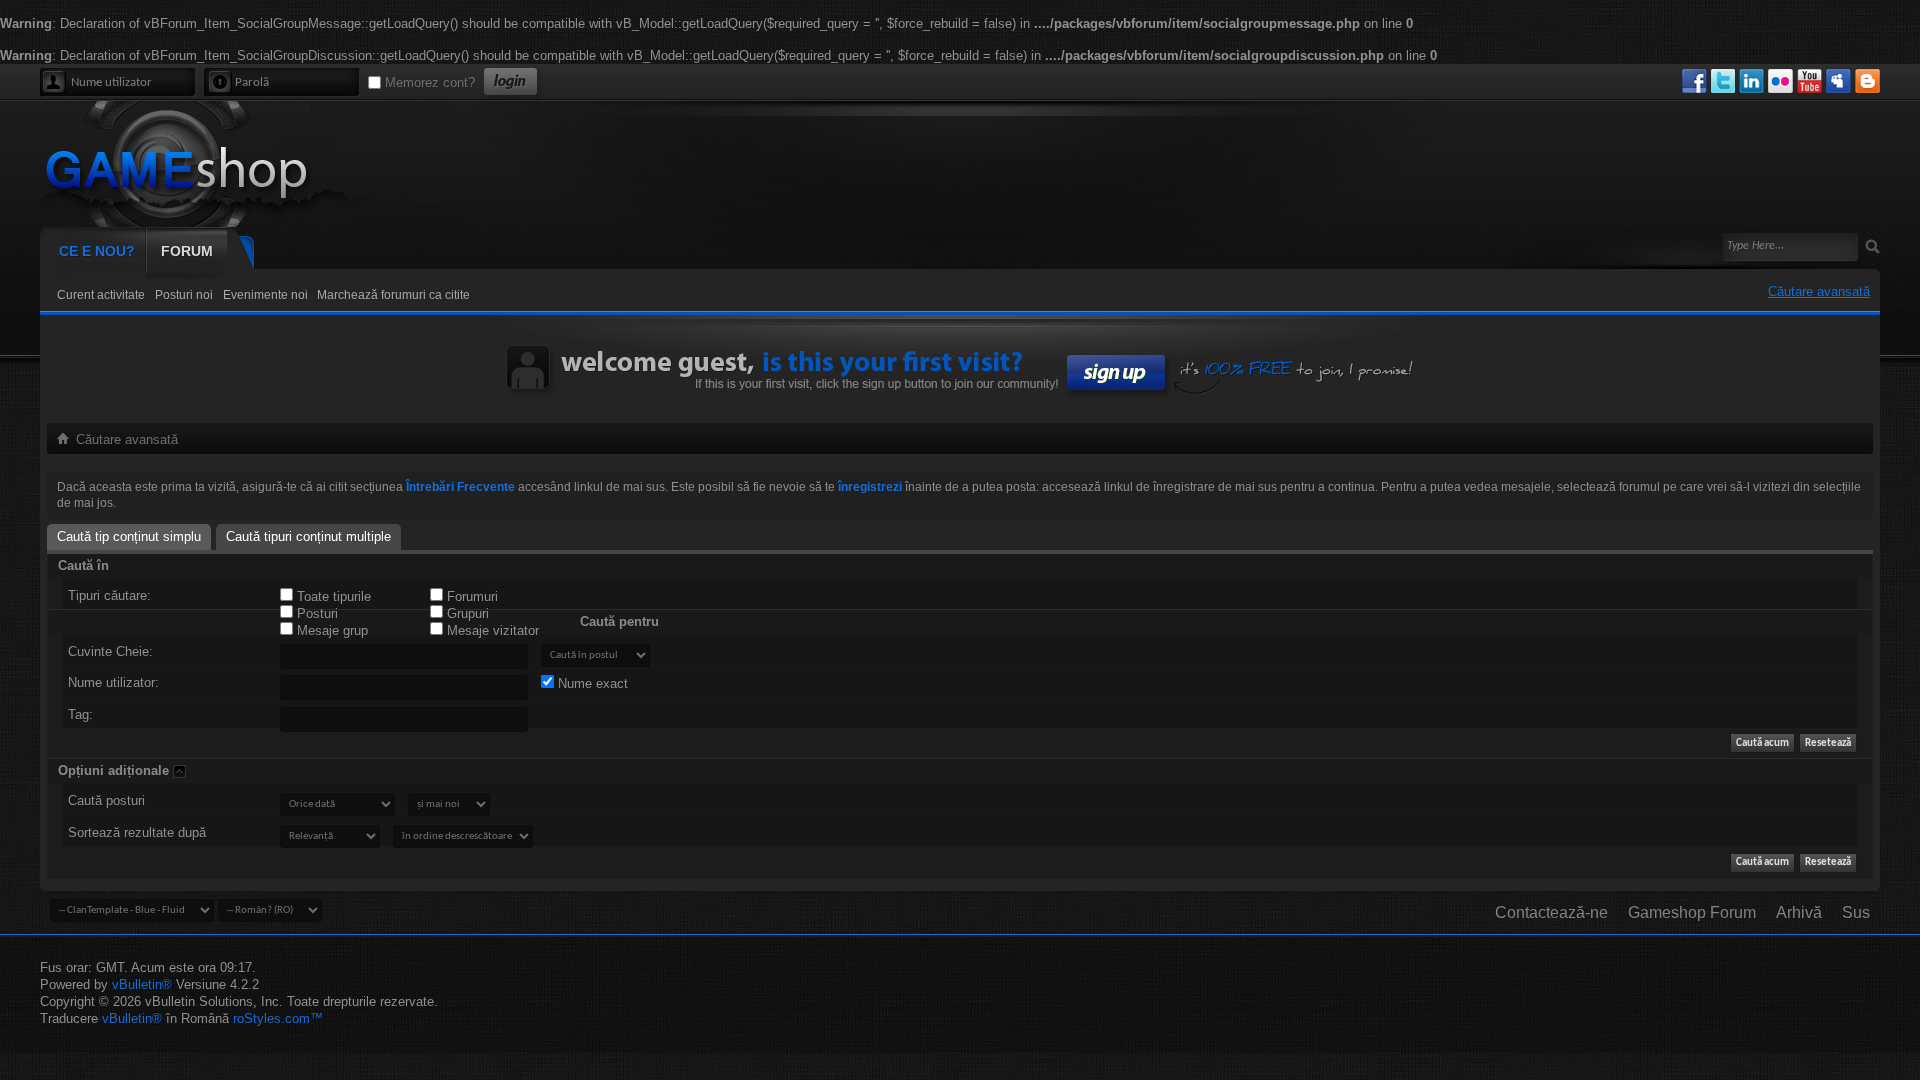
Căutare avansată (1819, 291)
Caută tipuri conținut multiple (308, 536)
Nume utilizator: (113, 682)
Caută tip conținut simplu (129, 536)
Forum (187, 251)
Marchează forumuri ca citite (393, 295)
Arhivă (1799, 912)
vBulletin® (142, 984)
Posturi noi (184, 295)
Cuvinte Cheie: (110, 651)
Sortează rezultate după (137, 832)
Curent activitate (101, 295)
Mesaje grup (330, 630)
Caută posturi (106, 800)
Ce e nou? (97, 251)
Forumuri (470, 596)
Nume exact (591, 683)
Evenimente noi (265, 295)
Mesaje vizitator (491, 630)
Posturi (315, 613)
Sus (1856, 912)
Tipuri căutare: (109, 595)
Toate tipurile (332, 596)
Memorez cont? (428, 82)
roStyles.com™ (278, 1018)
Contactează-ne (1551, 912)
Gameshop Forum (1692, 912)
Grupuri (466, 613)
